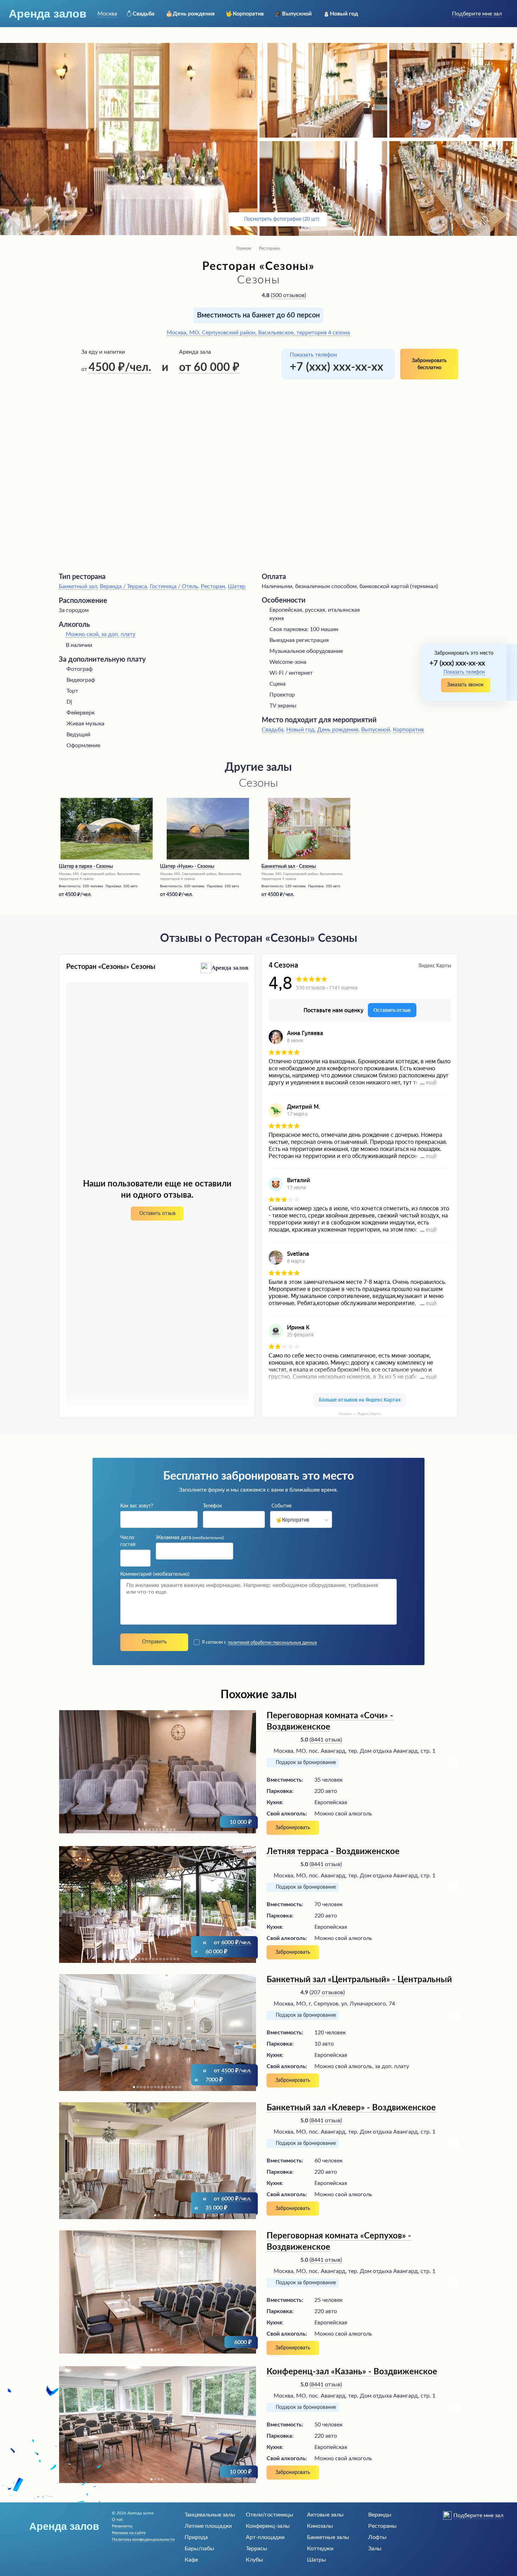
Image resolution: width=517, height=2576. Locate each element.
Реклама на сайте (129, 2533)
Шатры (317, 2560)
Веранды (380, 2515)
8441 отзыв (326, 1740)
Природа (196, 2537)
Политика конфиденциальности (143, 2539)
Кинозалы (320, 2526)
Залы (375, 2549)
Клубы (254, 2560)
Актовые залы (325, 2515)
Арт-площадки (265, 2537)
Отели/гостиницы (270, 2515)
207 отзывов (327, 1992)
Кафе (191, 2560)
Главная (244, 248)
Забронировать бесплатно (429, 364)
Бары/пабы (199, 2549)
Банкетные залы (328, 2537)
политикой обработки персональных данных (272, 1643)
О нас (117, 2519)
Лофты (377, 2537)
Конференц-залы (268, 2526)
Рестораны (270, 248)
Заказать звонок (465, 685)
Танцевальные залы (210, 2515)
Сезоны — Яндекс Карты (360, 1414)
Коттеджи (320, 2549)
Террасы (257, 2549)
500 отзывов (288, 295)
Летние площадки (208, 2526)
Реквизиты (122, 2526)
